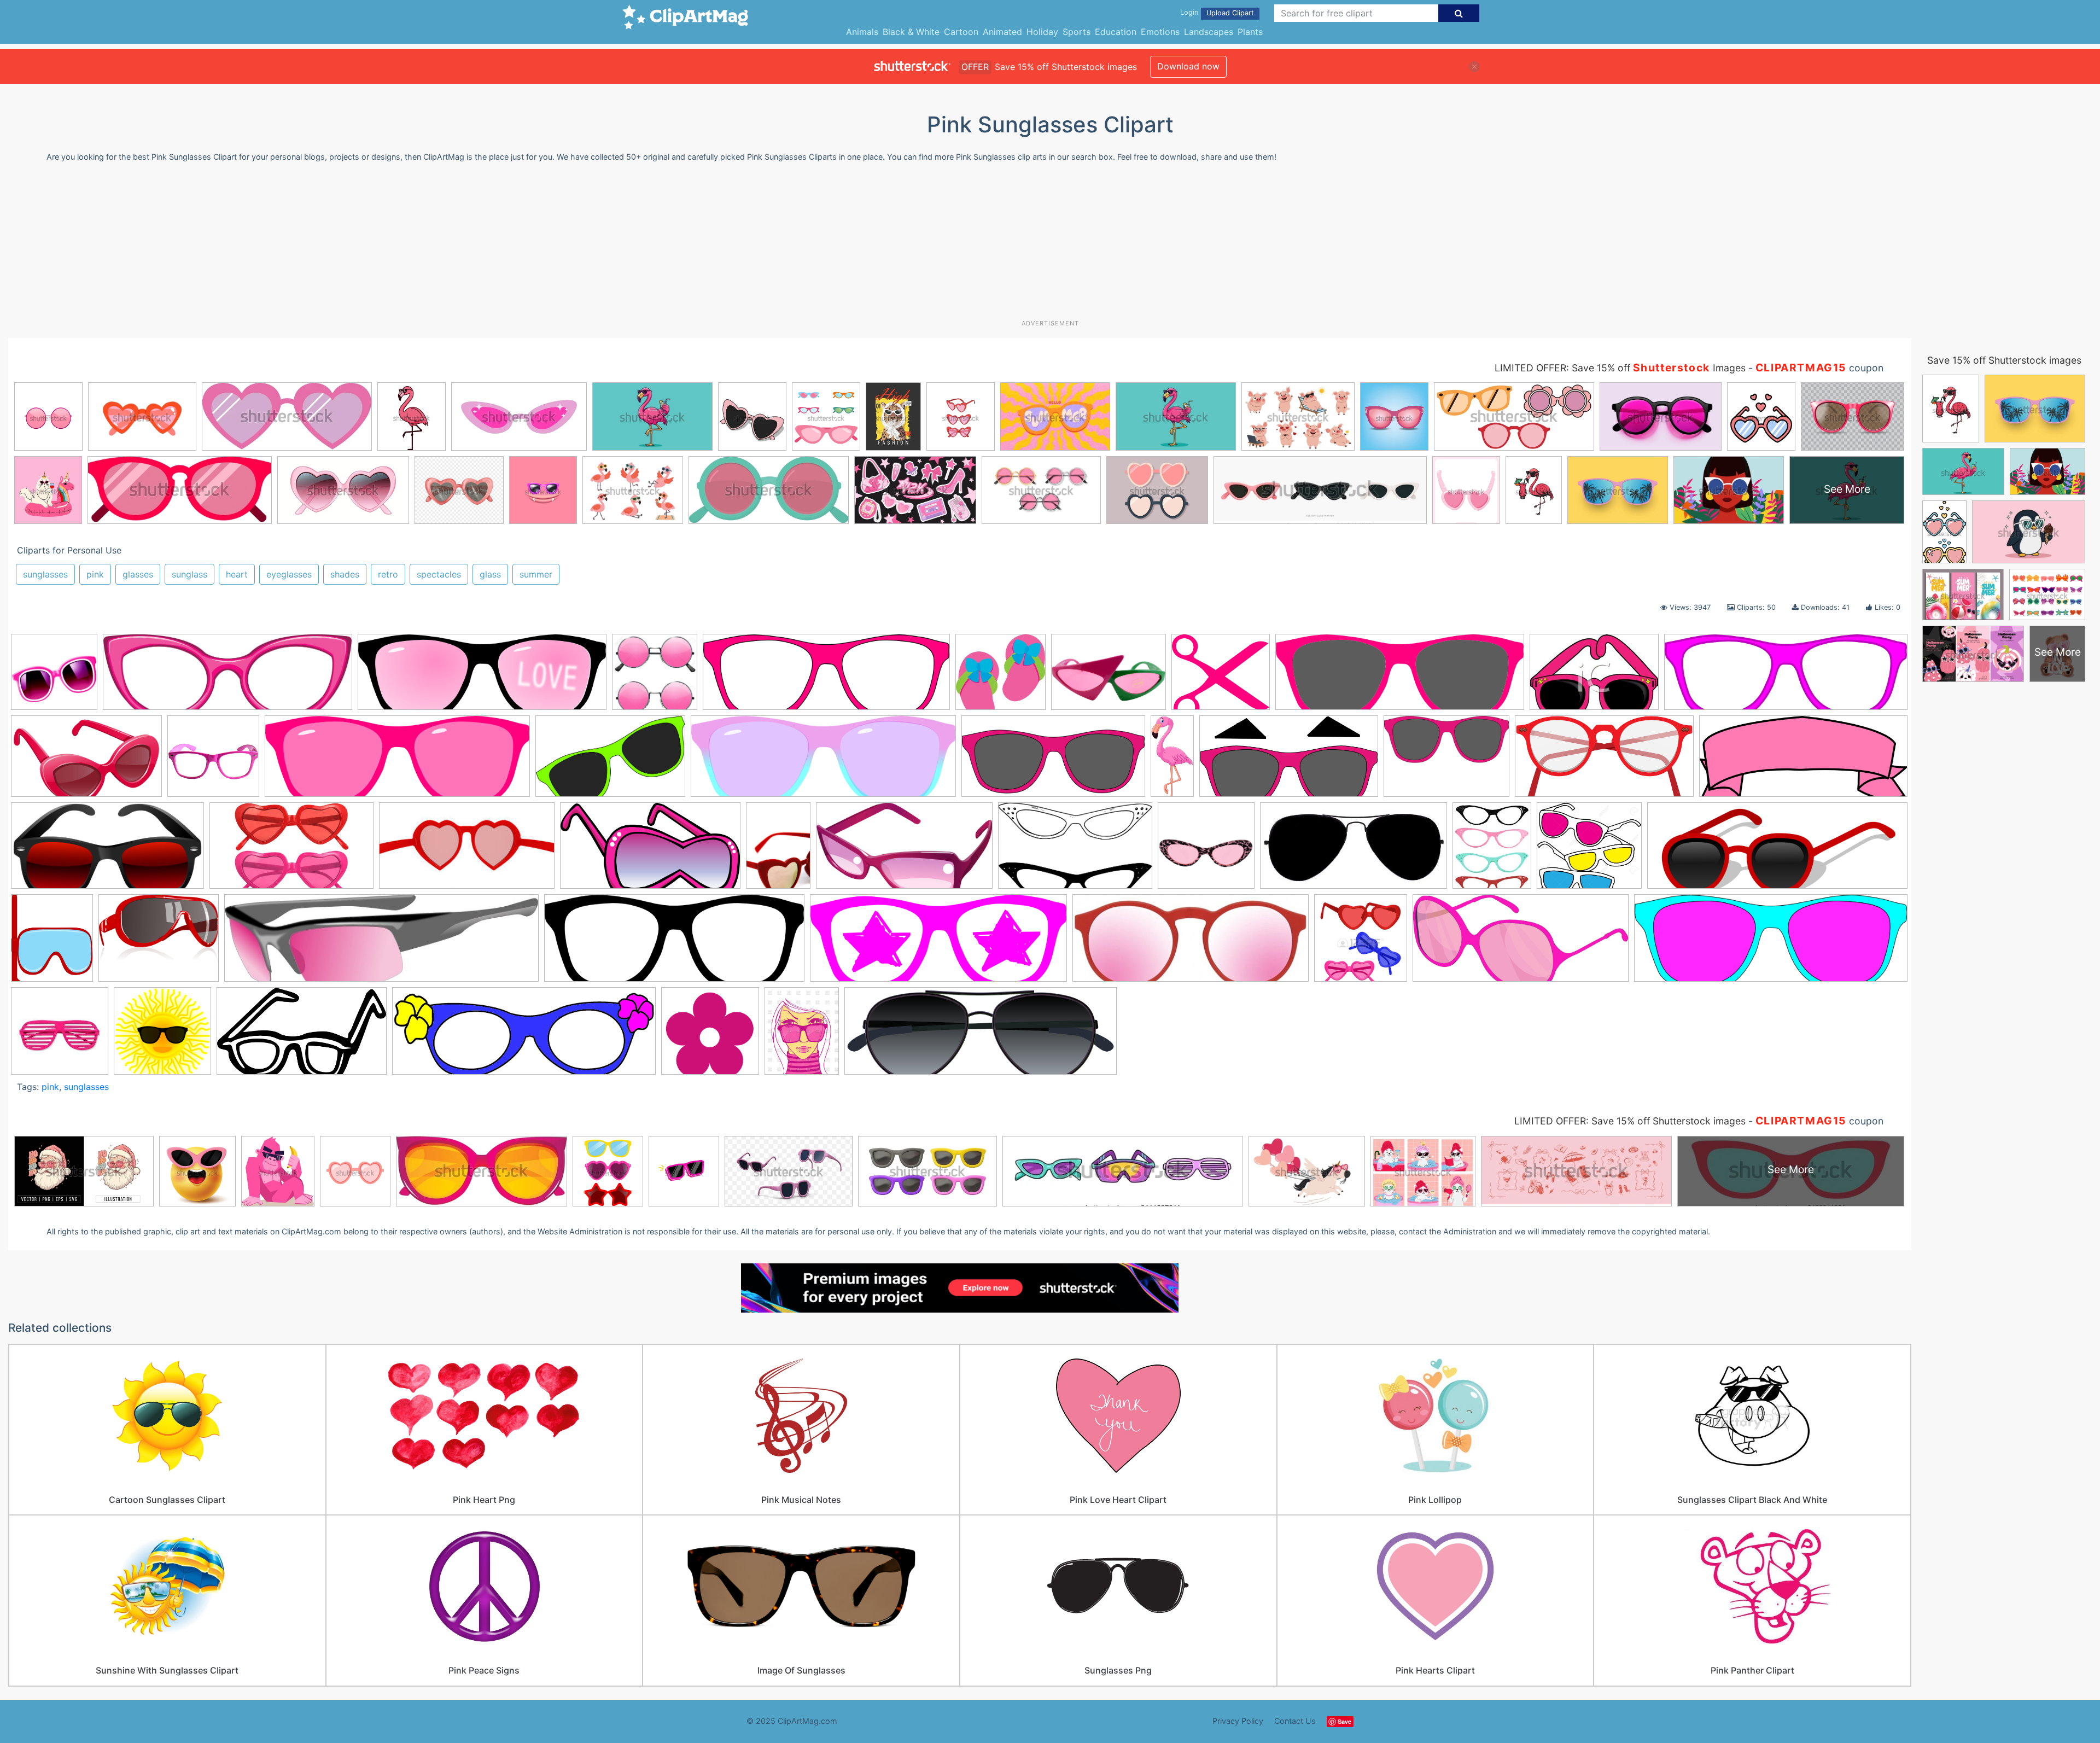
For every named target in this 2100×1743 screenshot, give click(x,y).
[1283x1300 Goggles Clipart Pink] (655, 677)
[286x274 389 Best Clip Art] (1001, 677)
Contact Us (1295, 1721)
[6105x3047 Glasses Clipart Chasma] (107, 851)
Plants (1250, 32)
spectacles (439, 574)
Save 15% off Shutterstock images (2004, 360)
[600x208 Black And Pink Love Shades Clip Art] (482, 677)
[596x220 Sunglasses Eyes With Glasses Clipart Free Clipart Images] (524, 1036)
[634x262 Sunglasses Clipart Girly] (1191, 943)
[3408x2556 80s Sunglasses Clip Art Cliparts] (1109, 677)
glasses (138, 574)
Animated (1002, 32)
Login (1189, 12)
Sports (1077, 32)
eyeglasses (289, 574)
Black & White (911, 32)
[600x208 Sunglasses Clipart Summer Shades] (823, 762)
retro (388, 574)
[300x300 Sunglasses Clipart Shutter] (60, 1036)
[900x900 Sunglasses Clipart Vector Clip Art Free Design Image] (162, 1036)
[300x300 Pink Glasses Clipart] (213, 761)
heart (237, 574)
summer (536, 574)
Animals (862, 32)
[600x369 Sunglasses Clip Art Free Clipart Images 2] (610, 762)
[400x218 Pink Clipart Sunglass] (904, 851)
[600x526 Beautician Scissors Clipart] (1221, 677)
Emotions (1160, 32)
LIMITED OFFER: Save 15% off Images (1620, 368)
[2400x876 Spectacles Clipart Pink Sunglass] (1777, 850)
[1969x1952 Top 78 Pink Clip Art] (710, 1036)
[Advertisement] (1050, 245)
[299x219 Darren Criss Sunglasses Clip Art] (1446, 762)
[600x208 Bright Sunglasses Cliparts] (1400, 677)
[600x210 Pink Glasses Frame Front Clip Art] (1786, 677)
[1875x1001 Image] (650, 851)
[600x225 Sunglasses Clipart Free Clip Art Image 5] (674, 943)
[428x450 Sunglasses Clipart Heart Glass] (1361, 943)
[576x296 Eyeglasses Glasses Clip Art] (1604, 762)
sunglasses (45, 574)
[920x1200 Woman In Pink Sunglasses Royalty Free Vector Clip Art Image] (802, 1036)
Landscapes (1209, 32)
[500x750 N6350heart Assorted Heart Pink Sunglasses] (778, 850)
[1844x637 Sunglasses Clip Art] (227, 677)
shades (345, 574)
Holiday (1042, 32)
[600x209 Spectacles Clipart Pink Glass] (826, 677)
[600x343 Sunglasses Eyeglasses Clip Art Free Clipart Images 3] (302, 1036)
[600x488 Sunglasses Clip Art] (159, 943)
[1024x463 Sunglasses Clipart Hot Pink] (1521, 943)
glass (490, 574)
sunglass (189, 574)
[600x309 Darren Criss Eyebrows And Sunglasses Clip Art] (1289, 762)
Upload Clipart (1230, 13)
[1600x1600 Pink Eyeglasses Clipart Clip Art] (1206, 851)
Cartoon (961, 32)
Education (1116, 32)
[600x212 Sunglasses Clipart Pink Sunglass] (1771, 943)
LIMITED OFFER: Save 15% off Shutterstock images (1630, 1121)
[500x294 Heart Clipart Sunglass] (291, 851)
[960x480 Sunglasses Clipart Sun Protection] (1053, 762)
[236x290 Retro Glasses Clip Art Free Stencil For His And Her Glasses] (1492, 850)
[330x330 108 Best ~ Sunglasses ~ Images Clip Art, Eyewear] (54, 677)
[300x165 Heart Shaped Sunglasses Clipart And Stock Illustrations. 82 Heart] (467, 851)
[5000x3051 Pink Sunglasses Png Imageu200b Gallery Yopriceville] (86, 762)
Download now (1188, 66)
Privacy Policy (1238, 1721)
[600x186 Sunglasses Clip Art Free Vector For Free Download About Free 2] (381, 943)
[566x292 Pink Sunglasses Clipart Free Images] (1354, 851)
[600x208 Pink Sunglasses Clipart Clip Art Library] (397, 762)
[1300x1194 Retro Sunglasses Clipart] (1589, 851)
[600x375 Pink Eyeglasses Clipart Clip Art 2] (1075, 851)
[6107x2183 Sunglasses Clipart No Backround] (981, 1036)
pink (95, 574)
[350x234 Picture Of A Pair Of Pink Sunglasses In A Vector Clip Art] (1594, 677)
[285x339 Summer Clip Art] (52, 943)
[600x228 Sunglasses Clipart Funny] (938, 943)
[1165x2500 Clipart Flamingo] (1172, 761)
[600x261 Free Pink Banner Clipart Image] (1803, 761)
